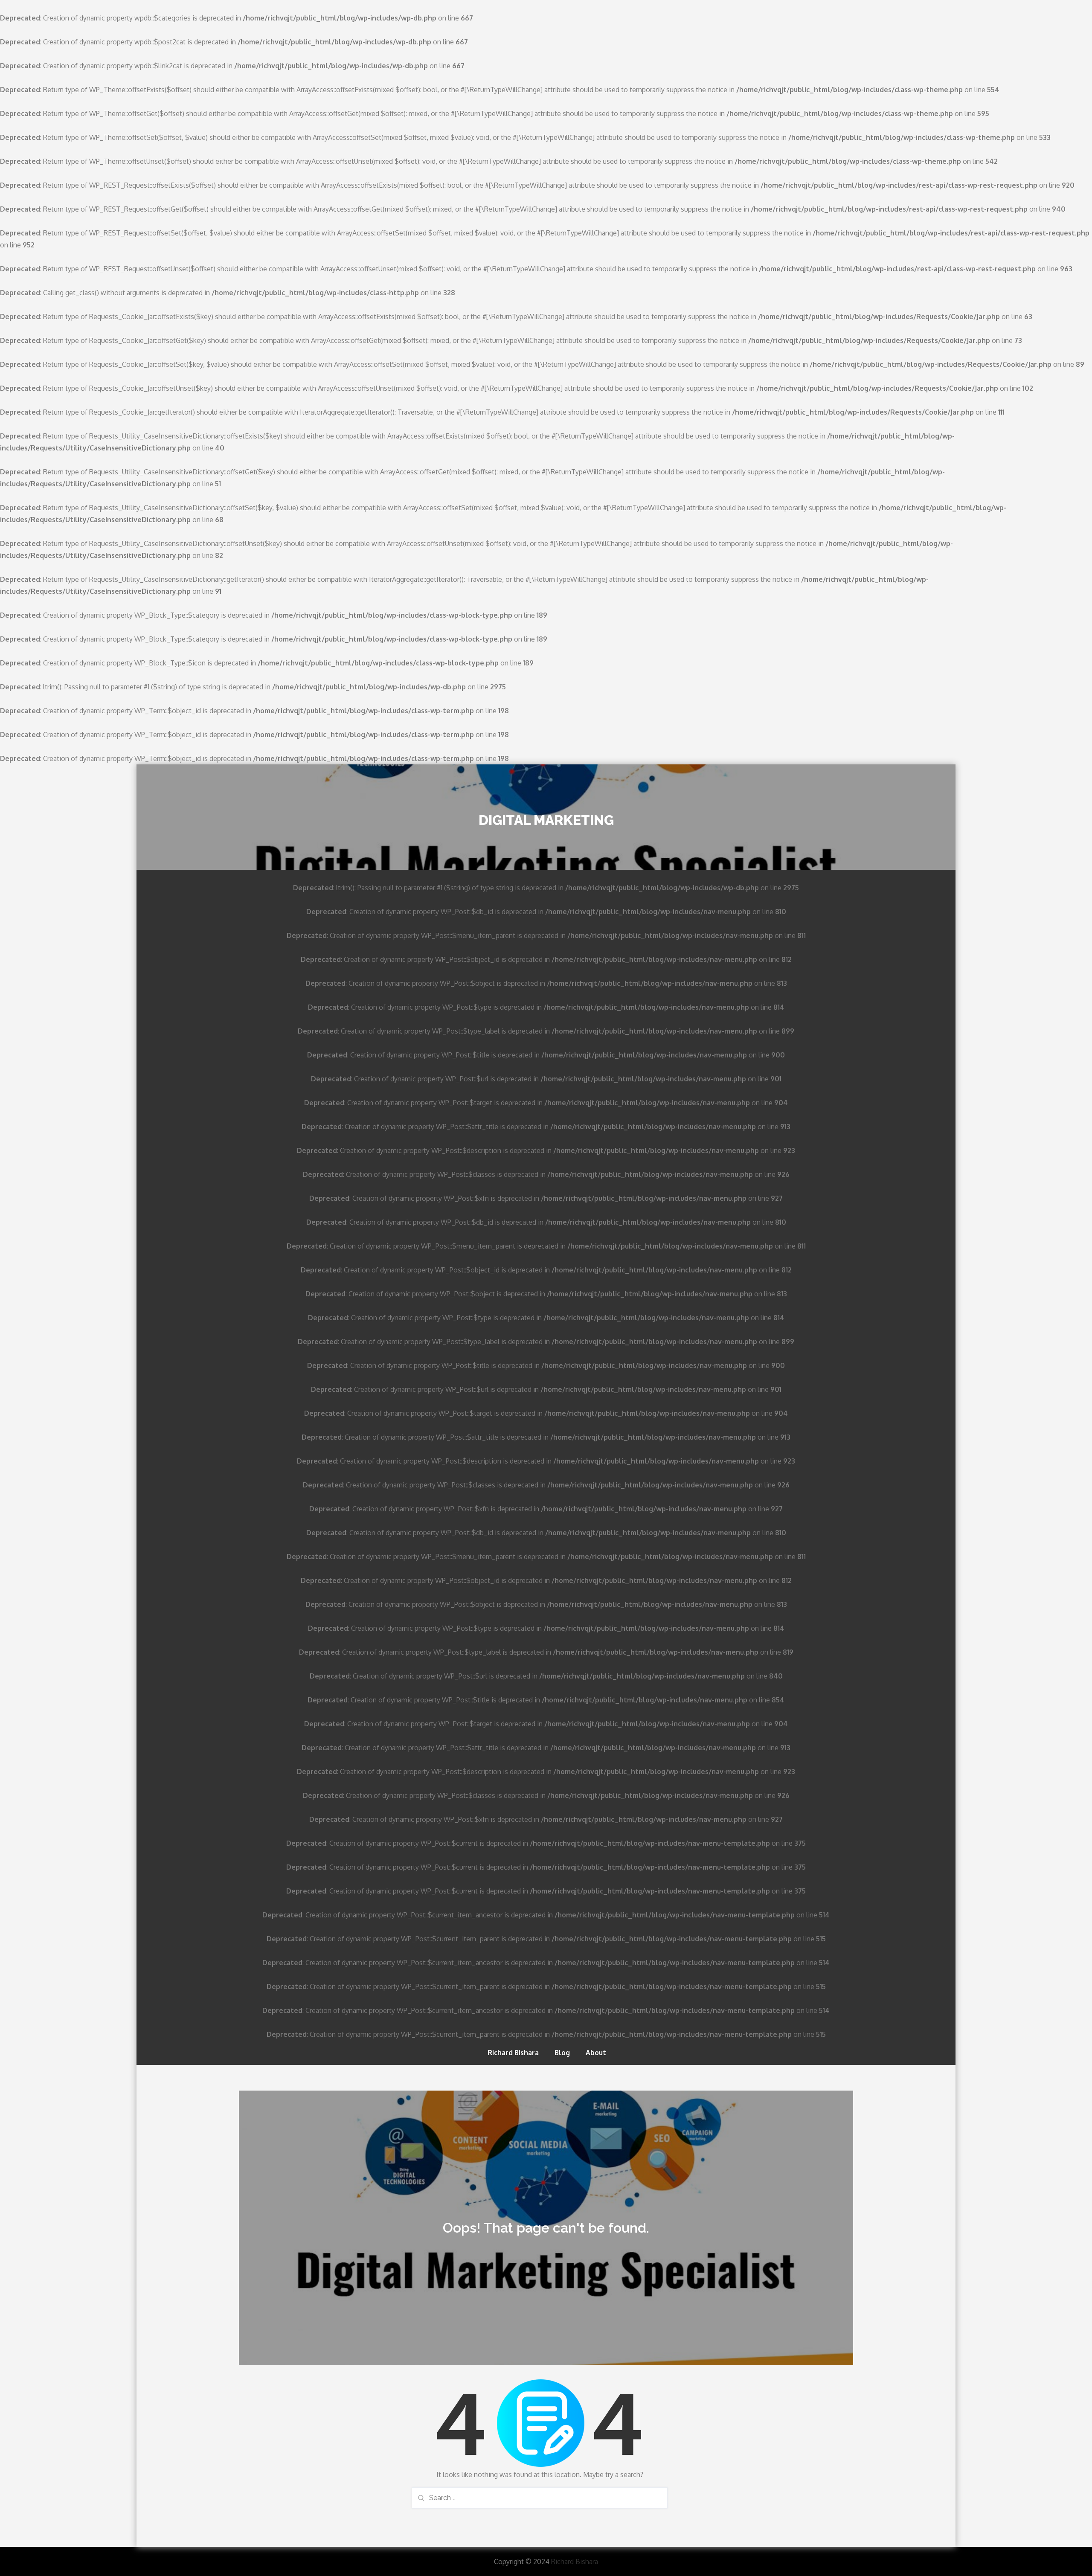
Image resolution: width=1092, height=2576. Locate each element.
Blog (562, 2053)
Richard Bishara (513, 2053)
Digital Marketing (546, 820)
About (596, 2053)
